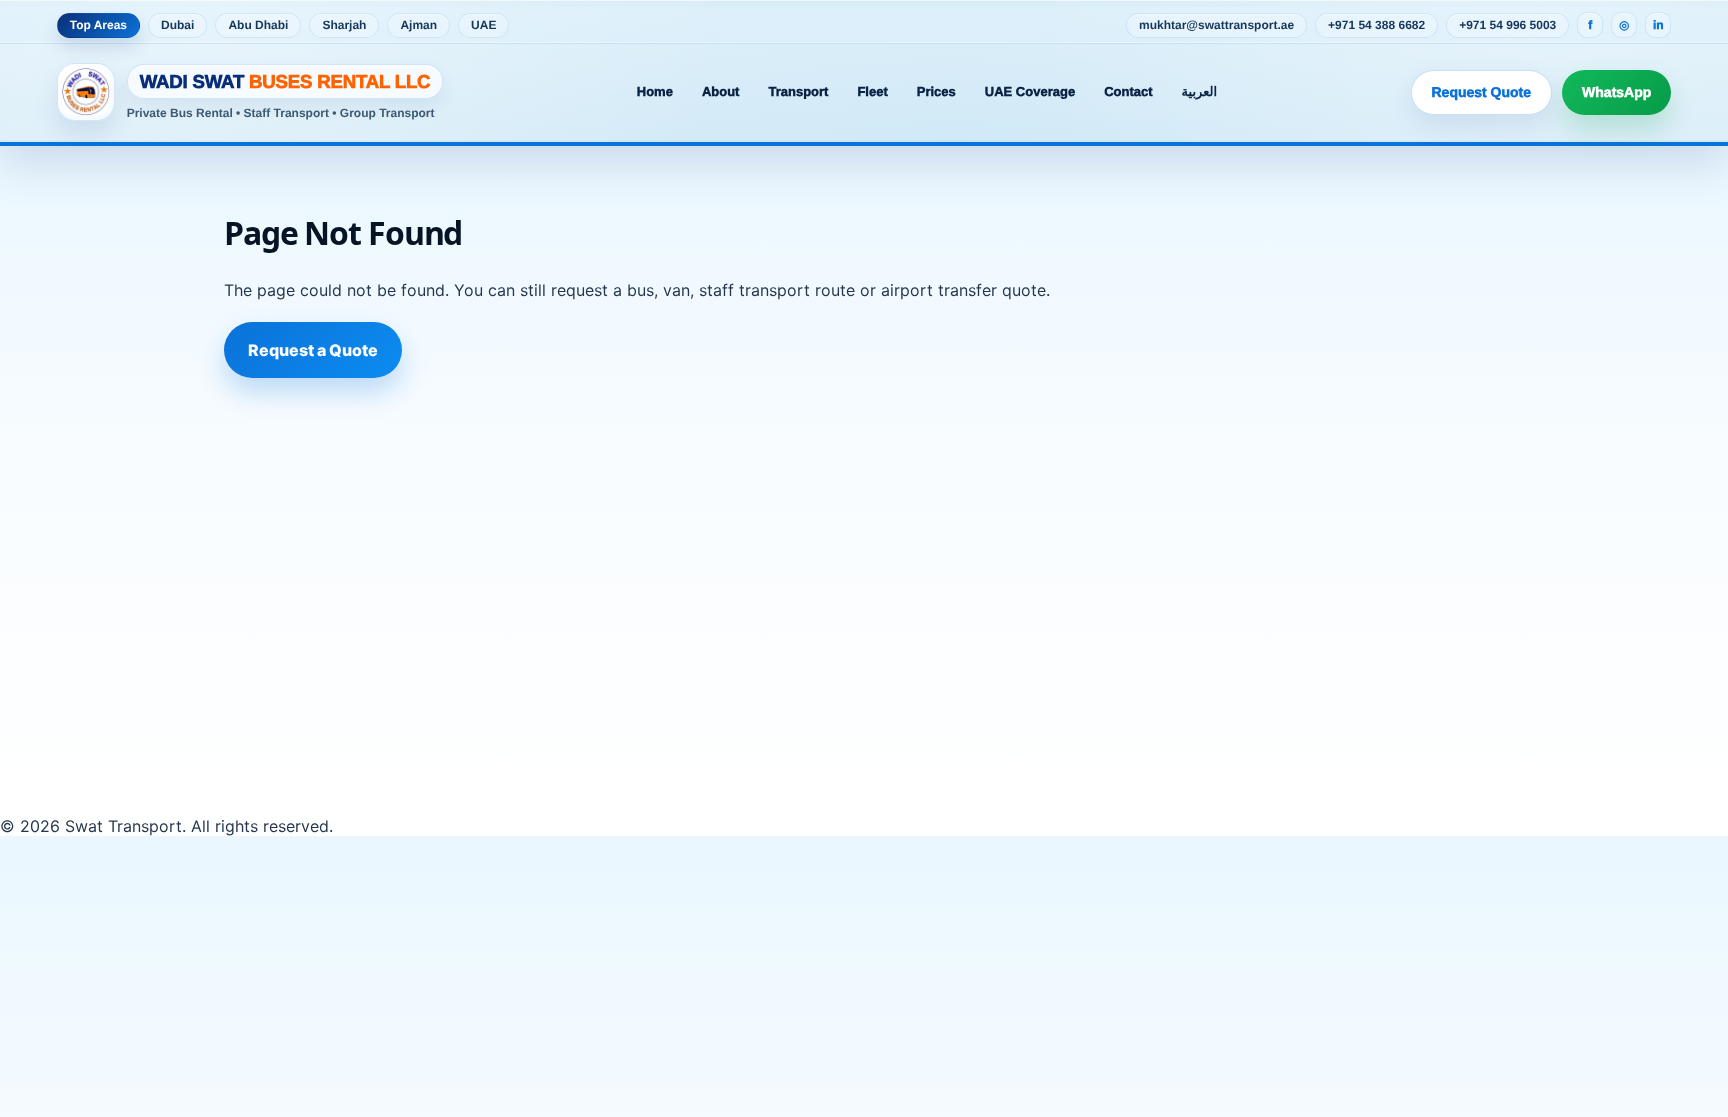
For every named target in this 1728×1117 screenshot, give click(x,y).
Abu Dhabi (258, 25)
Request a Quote (313, 350)
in (1658, 25)
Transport (798, 91)
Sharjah (344, 25)
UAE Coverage (1030, 91)
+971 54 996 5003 (1507, 25)
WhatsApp (1616, 92)
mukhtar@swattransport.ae (1216, 25)
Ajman (418, 25)
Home (655, 91)
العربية (1200, 91)
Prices (936, 91)
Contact (1128, 91)
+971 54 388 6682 (1376, 25)
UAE (483, 25)
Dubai (177, 25)
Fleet (872, 91)
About (721, 91)
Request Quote (1482, 92)
